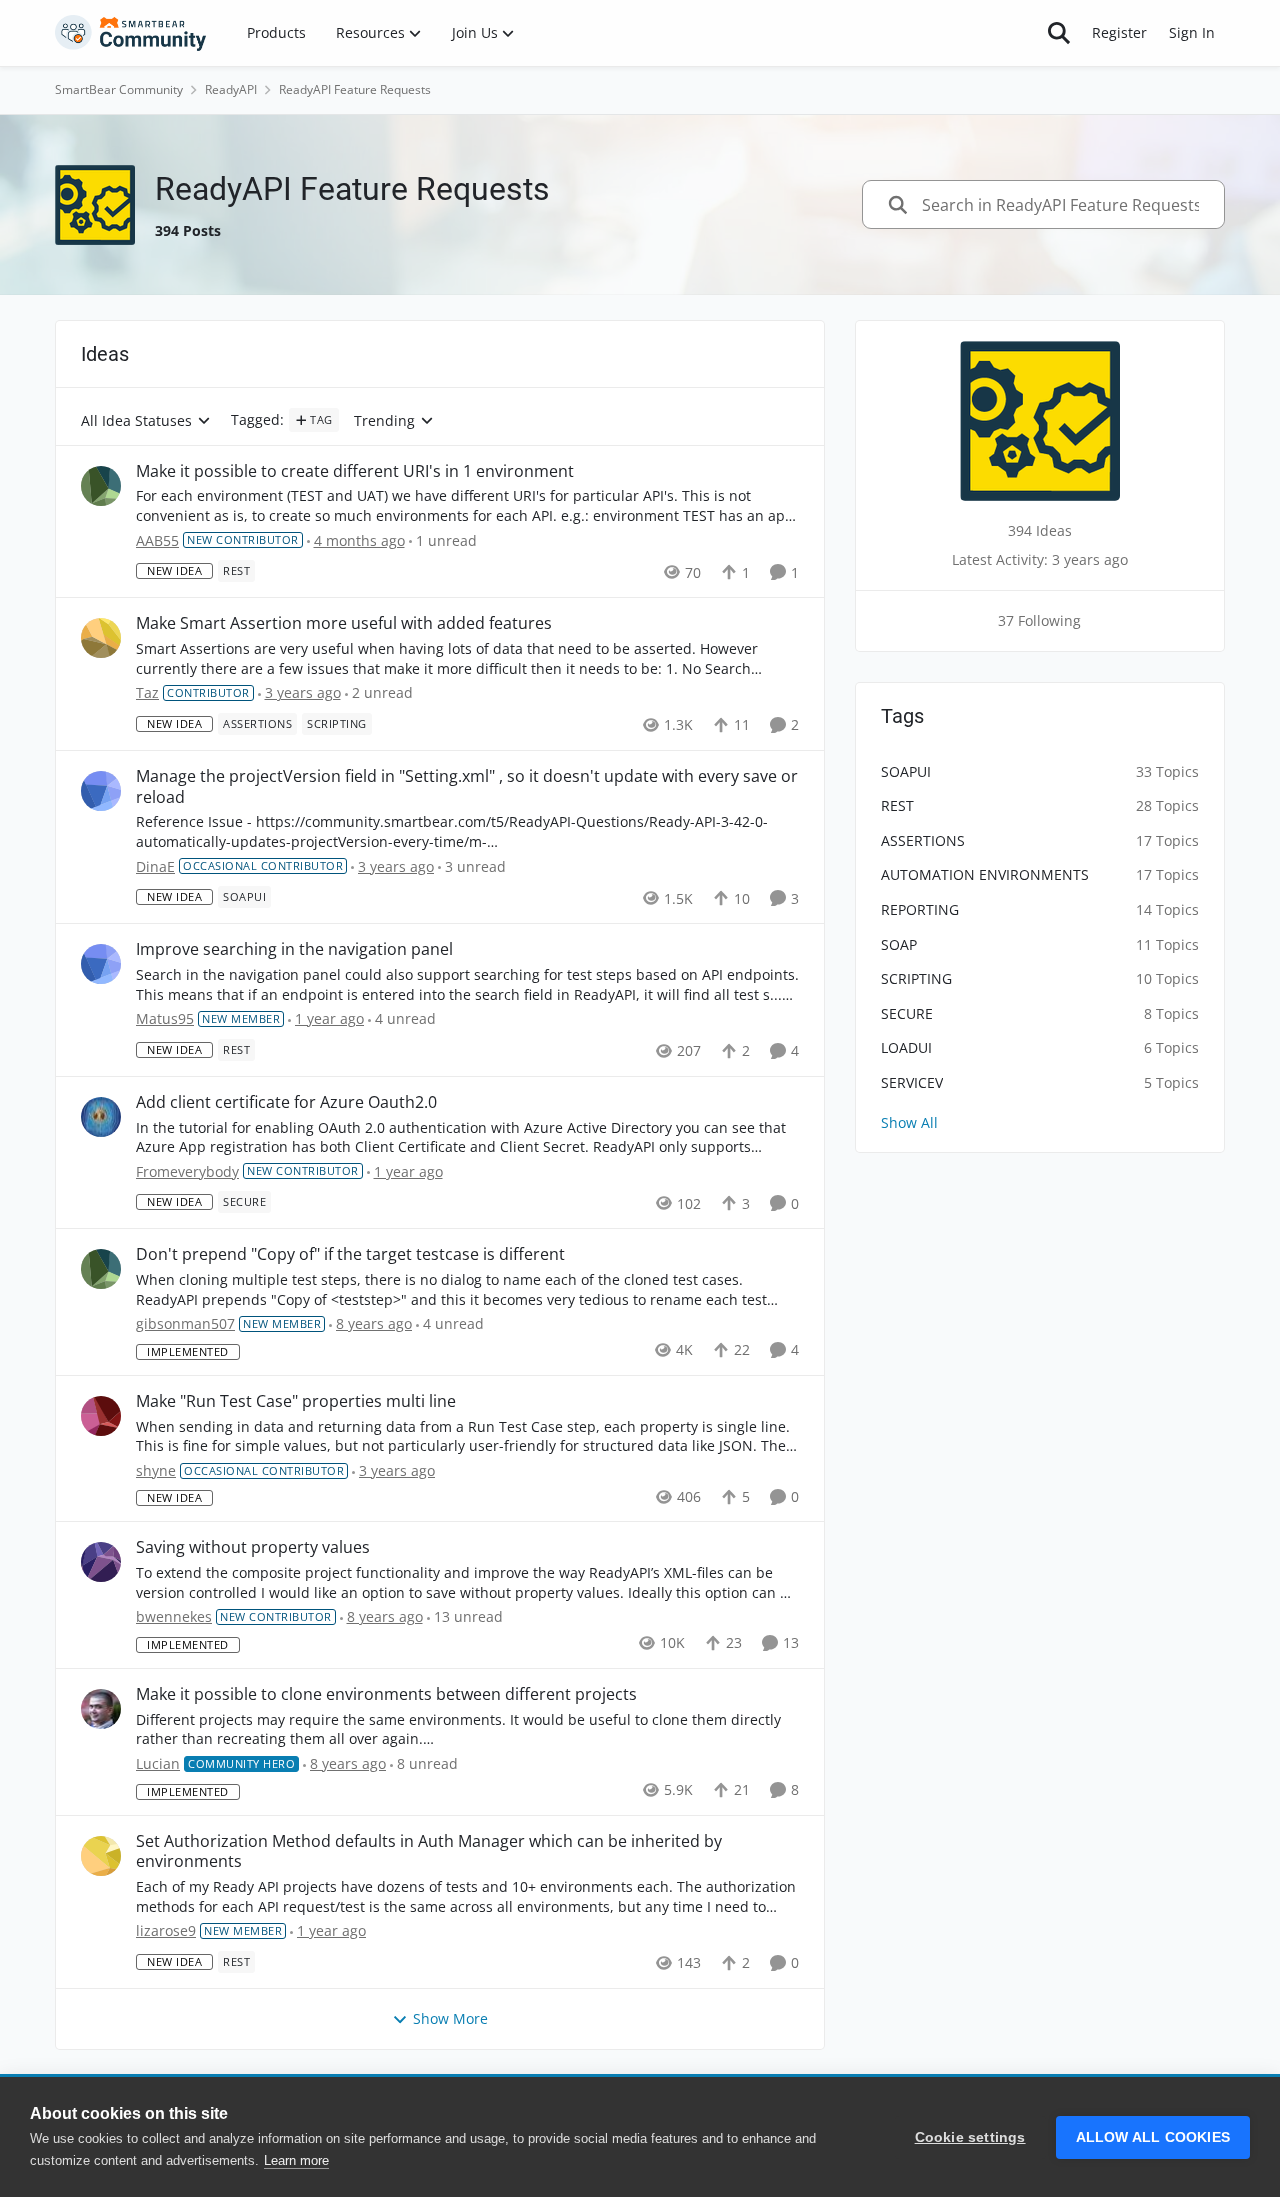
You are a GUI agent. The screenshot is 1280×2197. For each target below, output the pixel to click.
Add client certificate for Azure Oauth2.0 (286, 1102)
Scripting (916, 978)
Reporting (920, 909)
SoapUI (906, 771)
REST (897, 805)
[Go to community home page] (131, 33)
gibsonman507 (185, 1323)
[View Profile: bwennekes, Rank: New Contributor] (101, 1562)
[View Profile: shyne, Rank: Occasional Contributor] (101, 1416)
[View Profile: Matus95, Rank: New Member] (101, 964)
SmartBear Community (119, 89)
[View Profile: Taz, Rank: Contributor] (101, 638)
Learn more (296, 2160)
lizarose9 (166, 1930)
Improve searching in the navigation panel (294, 949)
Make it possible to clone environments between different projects (386, 1694)
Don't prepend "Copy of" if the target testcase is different (350, 1254)
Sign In (1192, 32)
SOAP (899, 944)
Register (1119, 32)
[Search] (1059, 33)
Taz (147, 692)
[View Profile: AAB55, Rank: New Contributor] (101, 486)
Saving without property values (253, 1547)
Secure (907, 1013)
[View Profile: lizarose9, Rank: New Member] (101, 1856)
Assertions (923, 840)
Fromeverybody (187, 1171)
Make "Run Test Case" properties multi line (296, 1401)
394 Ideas (1040, 530)
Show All (909, 1122)
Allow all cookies (1153, 2137)
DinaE (155, 866)
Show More (450, 2018)
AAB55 (157, 540)
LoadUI (906, 1047)
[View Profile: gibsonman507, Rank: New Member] (101, 1269)
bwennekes (174, 1616)
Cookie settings (970, 2137)
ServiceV (912, 1082)
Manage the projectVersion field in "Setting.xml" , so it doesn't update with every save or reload (467, 787)
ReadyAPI (231, 89)
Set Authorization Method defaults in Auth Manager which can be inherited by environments (429, 1852)
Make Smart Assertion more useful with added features (344, 623)
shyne (156, 1470)
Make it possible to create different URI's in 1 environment (355, 471)
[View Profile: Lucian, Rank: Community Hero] (101, 1709)
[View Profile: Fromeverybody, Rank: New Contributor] (101, 1117)
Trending (384, 421)
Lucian (158, 1763)
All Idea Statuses (136, 421)
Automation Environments (985, 874)
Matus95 (165, 1018)
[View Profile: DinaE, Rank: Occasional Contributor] (101, 791)
